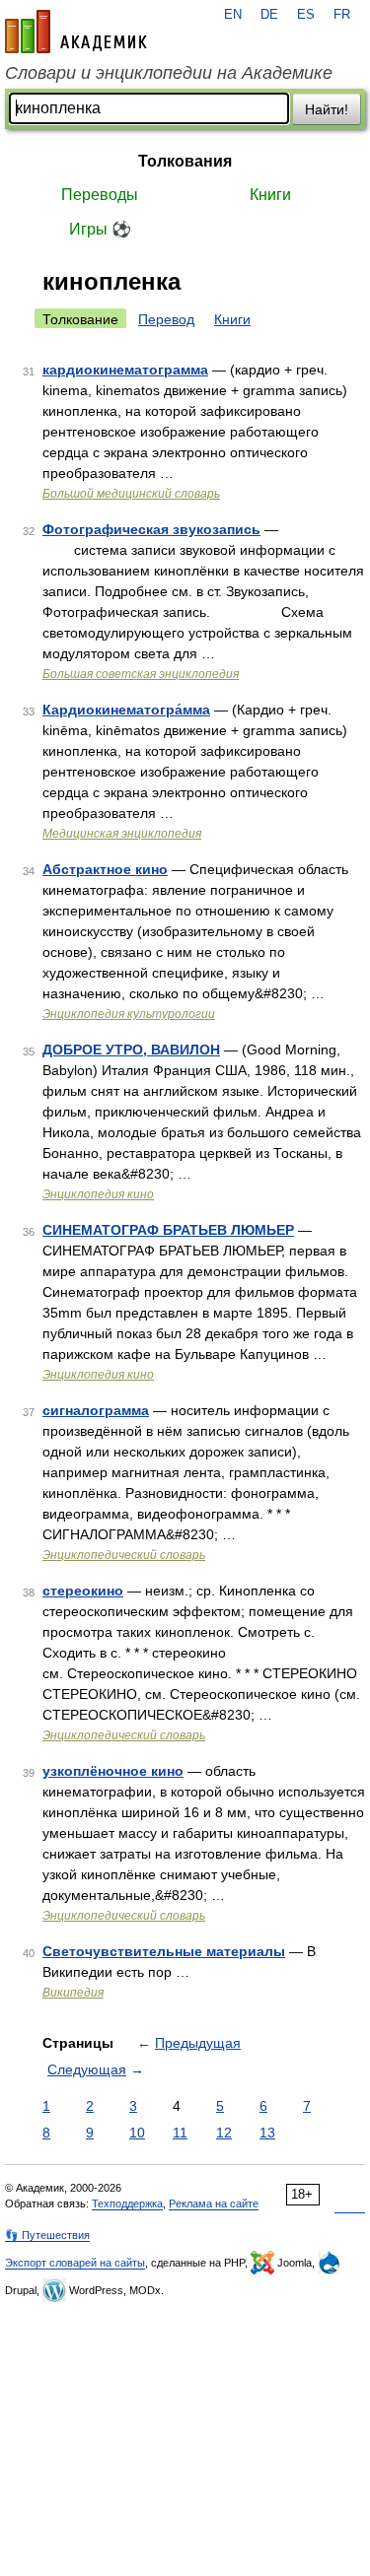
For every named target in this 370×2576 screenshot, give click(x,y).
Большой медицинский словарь (131, 494)
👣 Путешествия (47, 2235)
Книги (270, 195)
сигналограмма (96, 1410)
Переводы (100, 195)
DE (269, 15)
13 (267, 2133)
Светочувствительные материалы (164, 1951)
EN (233, 15)
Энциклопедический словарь (124, 1555)
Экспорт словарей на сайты (75, 2263)
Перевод (166, 319)
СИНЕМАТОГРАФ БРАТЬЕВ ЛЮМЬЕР (168, 1230)
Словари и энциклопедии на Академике (169, 73)
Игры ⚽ (100, 229)
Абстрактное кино (105, 869)
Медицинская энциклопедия (122, 834)
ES (306, 15)
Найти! (327, 109)
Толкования (185, 161)
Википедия (73, 1993)
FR (342, 15)
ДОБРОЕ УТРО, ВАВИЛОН (131, 1050)
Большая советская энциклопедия (141, 674)
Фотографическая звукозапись (151, 529)
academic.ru (76, 32)
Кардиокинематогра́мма (126, 710)
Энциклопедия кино (98, 1194)
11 (180, 2133)
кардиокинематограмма (125, 370)
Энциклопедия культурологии (129, 1014)
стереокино (83, 1591)
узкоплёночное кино (113, 1771)
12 (224, 2133)
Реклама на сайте (214, 2203)
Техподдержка (127, 2203)
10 (137, 2133)
